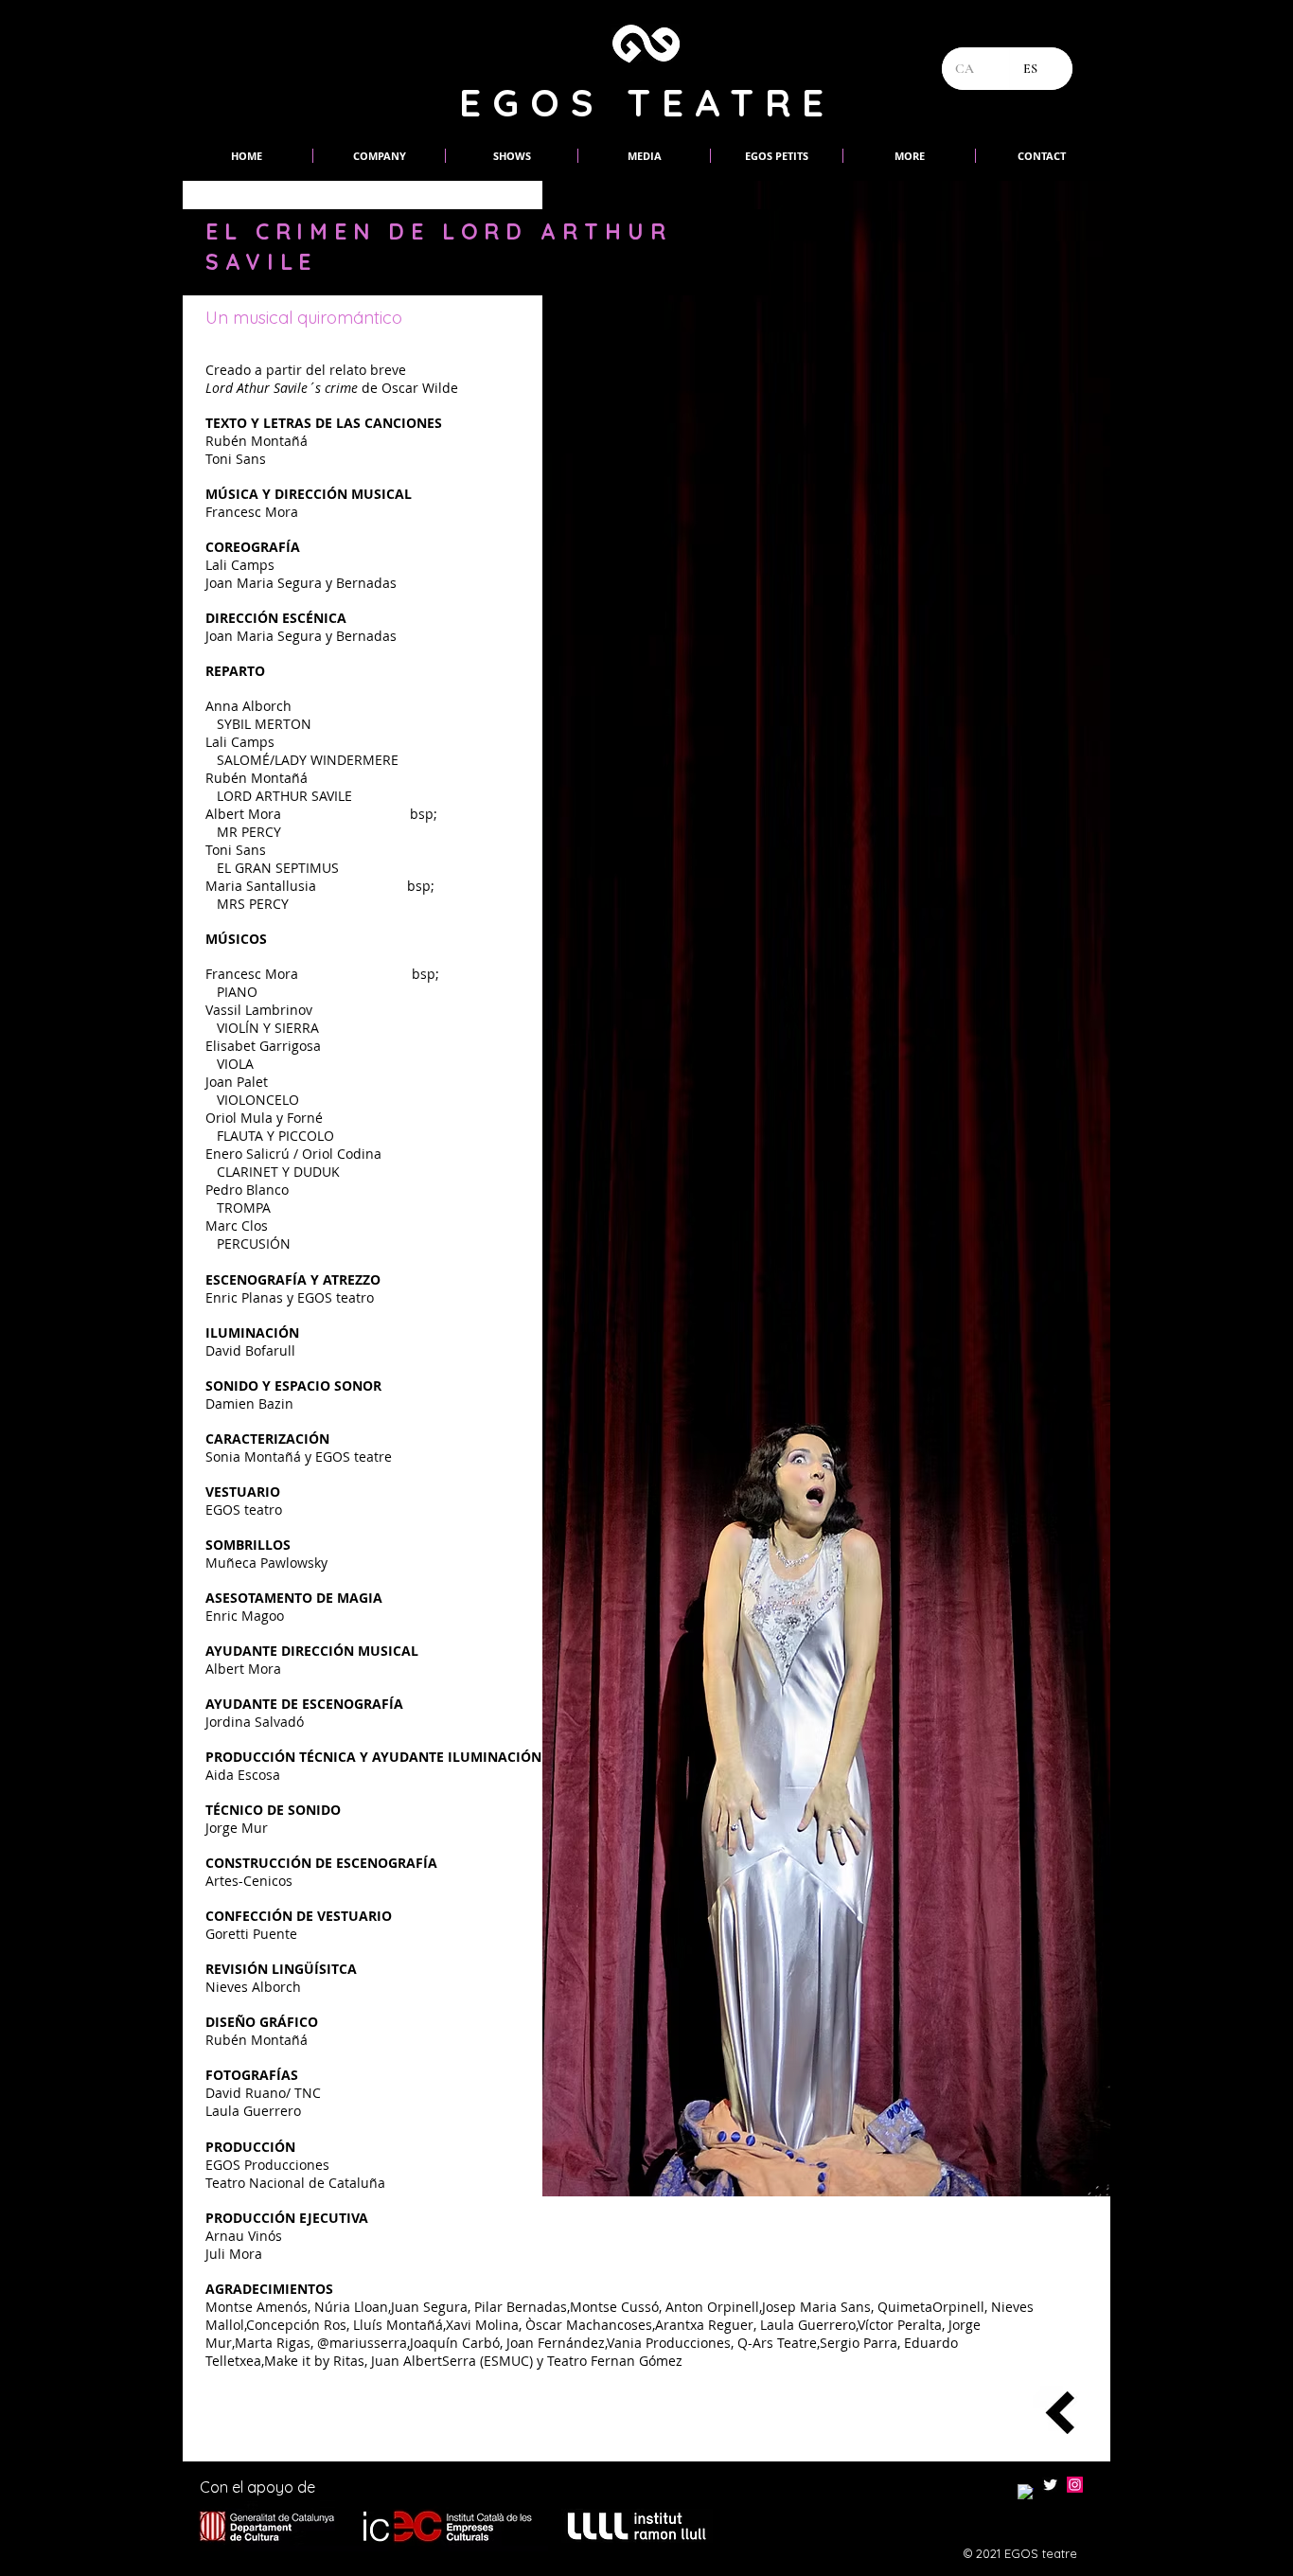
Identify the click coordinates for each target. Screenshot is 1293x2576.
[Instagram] (1075, 2485)
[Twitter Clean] (1050, 2485)
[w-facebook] (1026, 2492)
